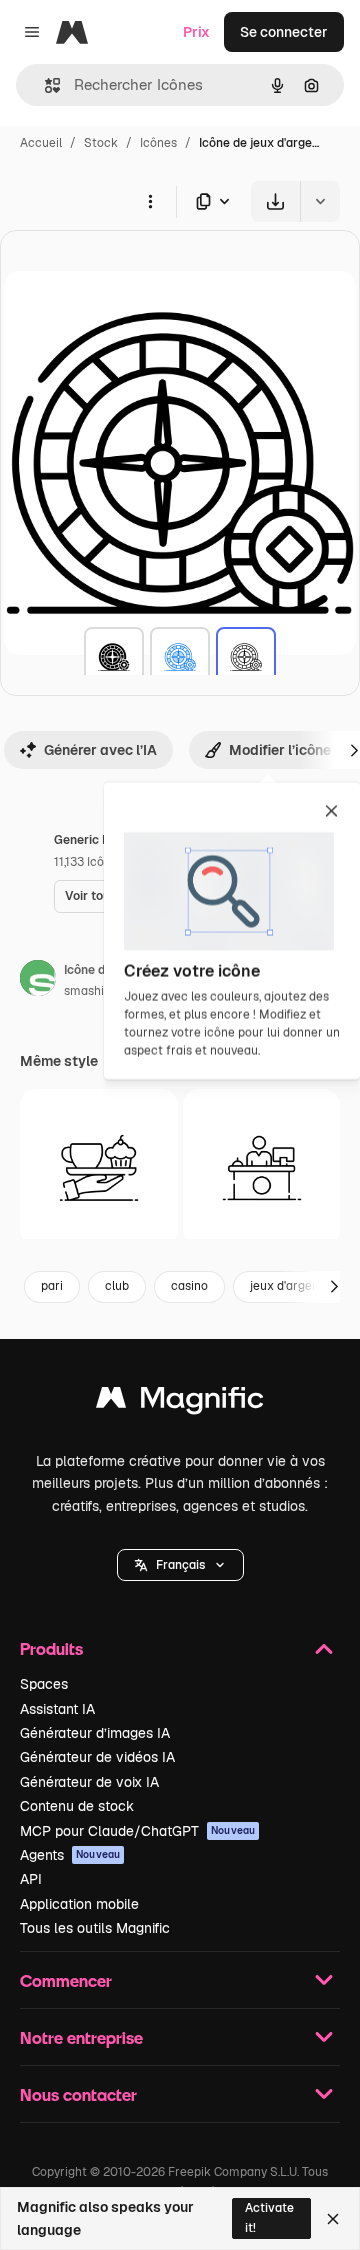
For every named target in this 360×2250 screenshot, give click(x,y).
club (117, 1286)
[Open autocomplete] (44, 85)
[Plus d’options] (150, 201)
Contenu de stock (77, 1806)
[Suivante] (334, 1287)
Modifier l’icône (280, 750)
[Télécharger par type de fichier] (214, 201)
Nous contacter (78, 2094)
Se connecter (284, 32)
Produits (51, 1648)
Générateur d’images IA (95, 1733)
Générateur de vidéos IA (97, 1757)
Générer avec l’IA (100, 750)
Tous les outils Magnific (95, 1928)
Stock (101, 143)
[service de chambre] (99, 1168)
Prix (196, 32)
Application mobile (79, 1904)
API (31, 1879)
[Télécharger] (275, 201)
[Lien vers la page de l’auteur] (38, 981)
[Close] (333, 2219)
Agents (70, 1855)
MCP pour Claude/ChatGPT (137, 1831)
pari (52, 1286)
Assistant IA (57, 1709)
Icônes (158, 143)
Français (180, 1565)
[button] (180, 1565)
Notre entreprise (81, 2037)
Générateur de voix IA (89, 1782)
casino (189, 1286)
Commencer (66, 1980)
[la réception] (262, 1168)
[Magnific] (180, 1402)
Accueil (41, 143)
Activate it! (269, 2217)
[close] (331, 812)
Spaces (44, 1684)
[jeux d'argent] (114, 657)
